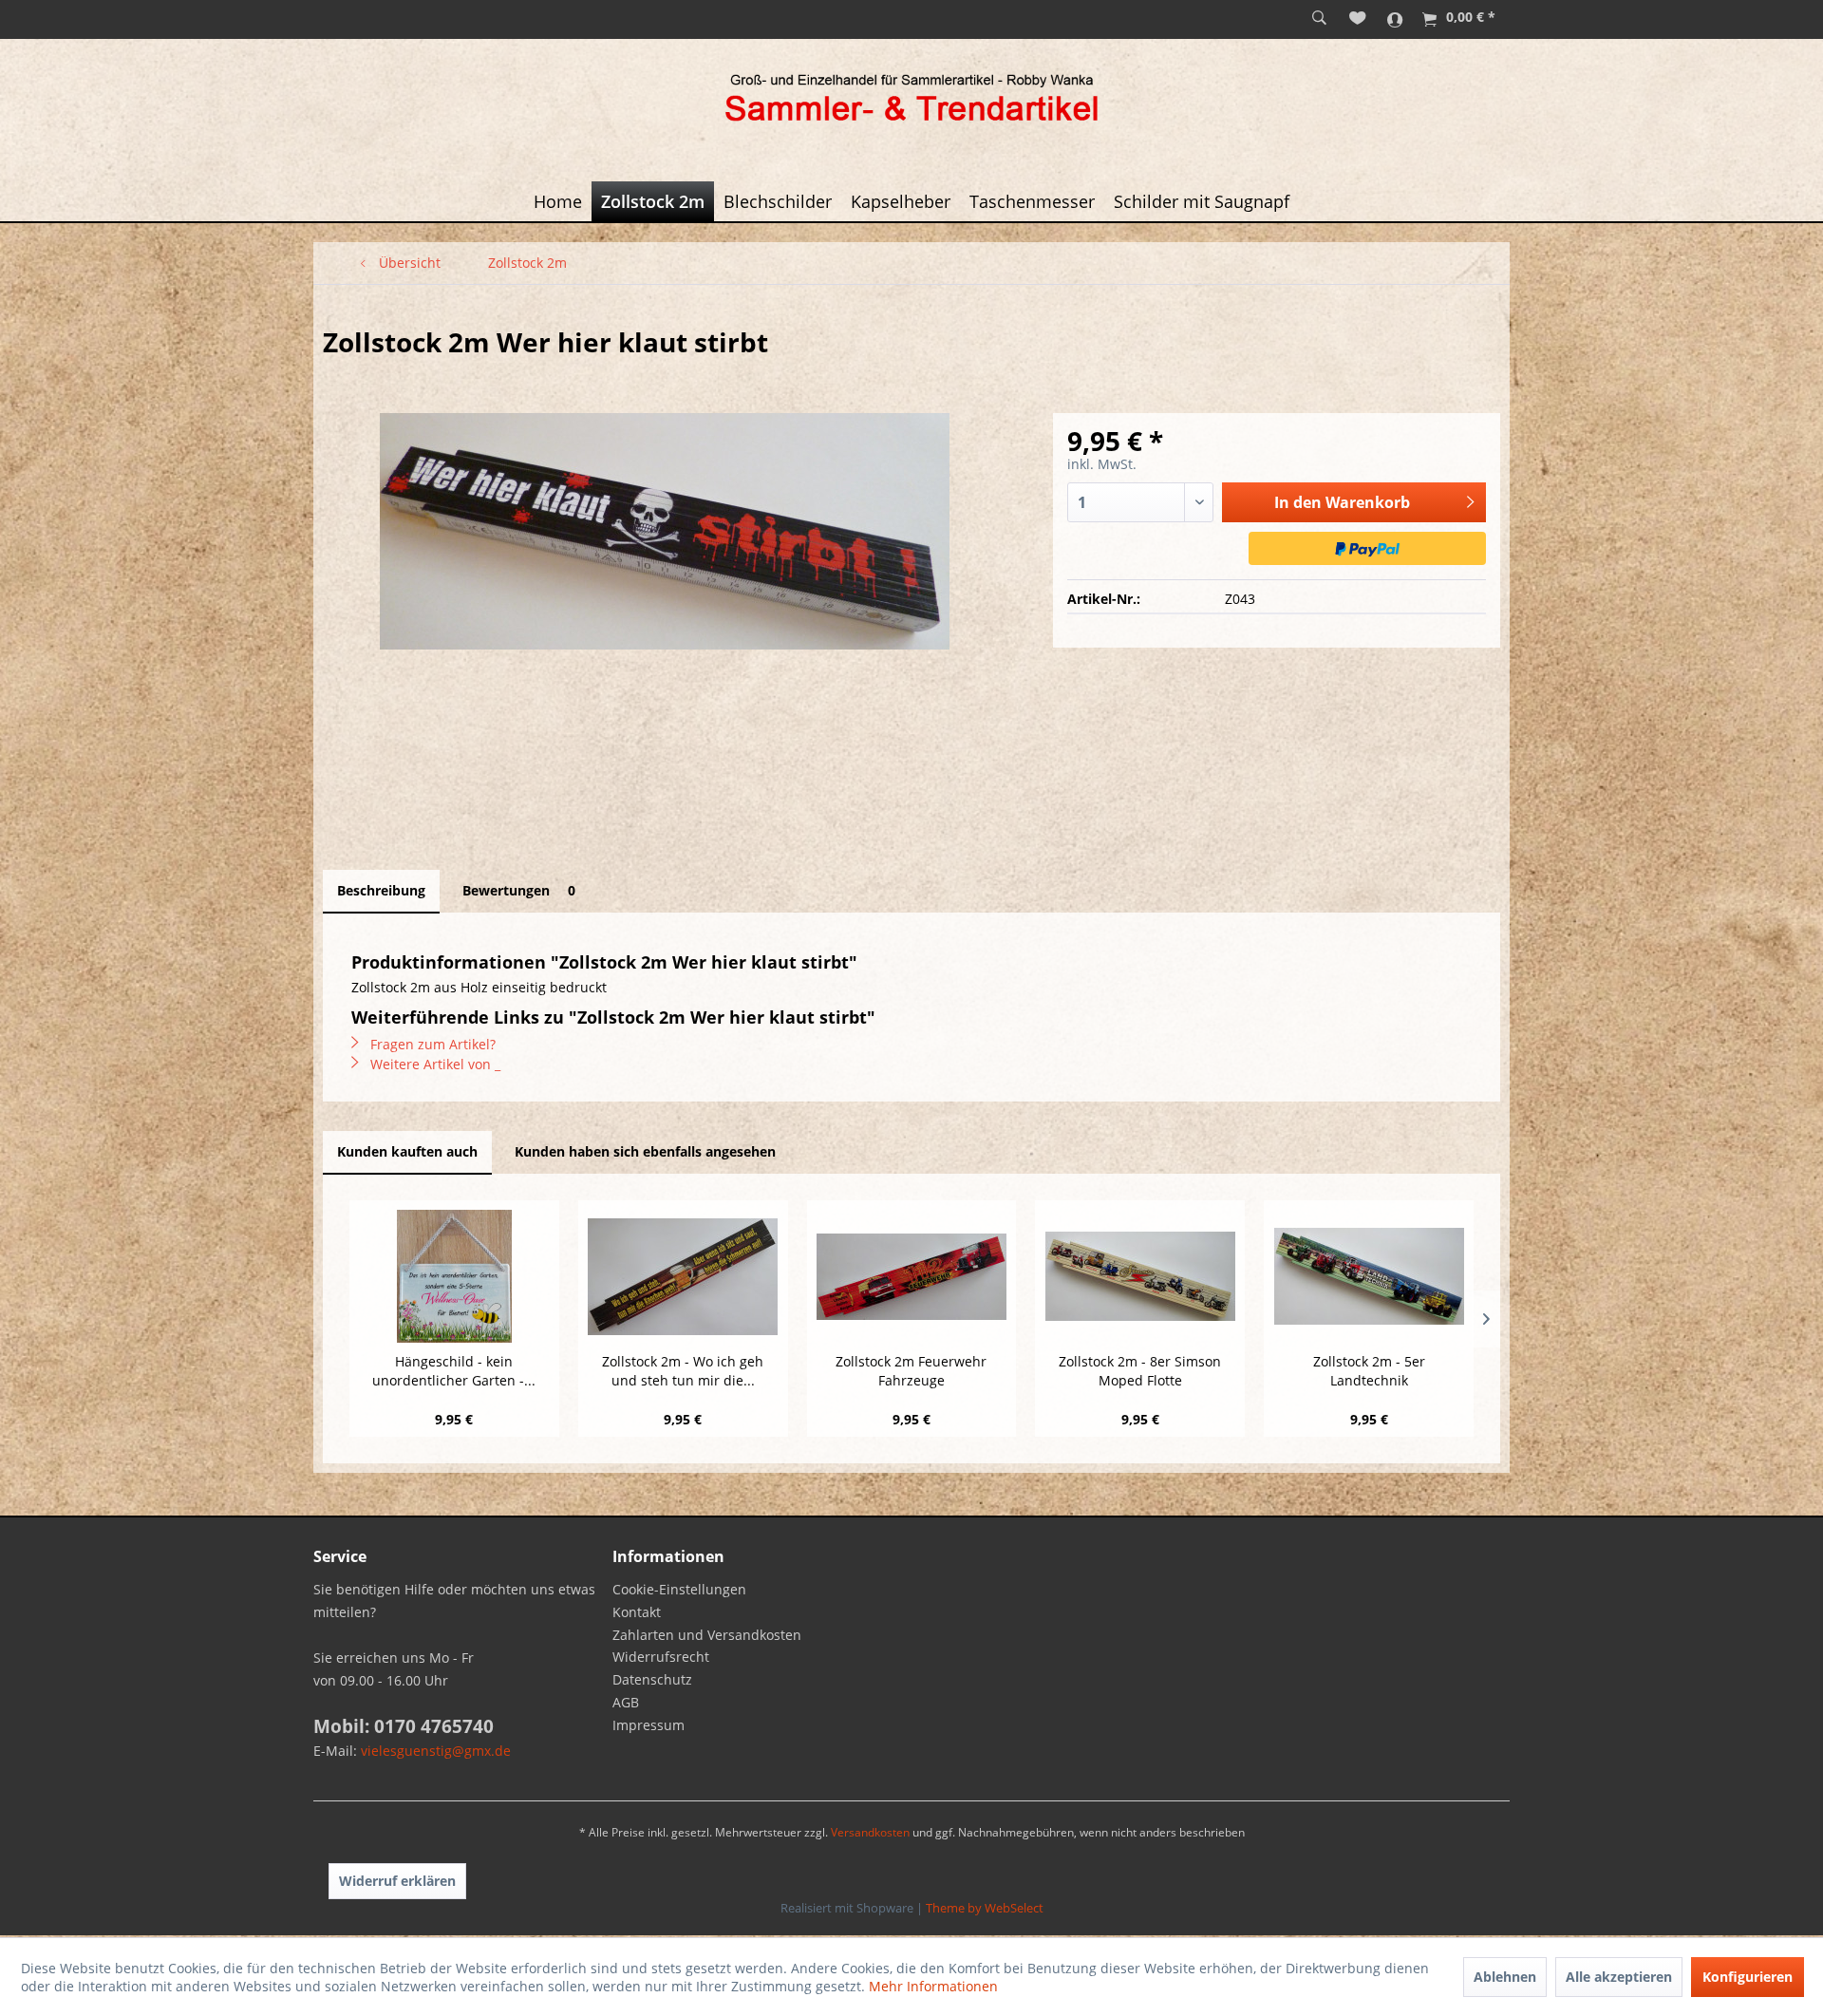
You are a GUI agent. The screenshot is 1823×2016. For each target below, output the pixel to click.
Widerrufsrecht (661, 1657)
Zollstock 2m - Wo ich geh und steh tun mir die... (683, 1371)
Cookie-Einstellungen (679, 1589)
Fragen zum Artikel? (431, 1044)
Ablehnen (1505, 1977)
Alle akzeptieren (1619, 1977)
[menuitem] (1319, 19)
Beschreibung (381, 890)
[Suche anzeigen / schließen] (1319, 19)
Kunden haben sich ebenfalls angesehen (645, 1151)
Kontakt (637, 1612)
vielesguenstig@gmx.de (436, 1751)
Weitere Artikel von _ (433, 1064)
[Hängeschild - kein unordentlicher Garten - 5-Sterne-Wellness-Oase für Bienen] (454, 1276)
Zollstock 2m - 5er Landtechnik (1369, 1371)
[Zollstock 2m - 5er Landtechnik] (1369, 1276)
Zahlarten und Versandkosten (707, 1635)
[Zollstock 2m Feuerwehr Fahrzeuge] (912, 1276)
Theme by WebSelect (985, 1908)
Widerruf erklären (397, 1881)
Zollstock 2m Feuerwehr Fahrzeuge (911, 1371)
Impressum (648, 1725)
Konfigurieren (1748, 1977)
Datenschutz (652, 1679)
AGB (626, 1702)
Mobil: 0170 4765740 (404, 1726)
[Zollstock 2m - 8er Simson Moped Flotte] (1140, 1276)
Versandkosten (870, 1832)
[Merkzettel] (1358, 19)
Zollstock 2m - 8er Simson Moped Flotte (1140, 1371)
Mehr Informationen (933, 1986)
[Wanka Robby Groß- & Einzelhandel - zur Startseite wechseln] (911, 101)
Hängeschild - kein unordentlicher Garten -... (454, 1371)
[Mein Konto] (1395, 19)
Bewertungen (519, 890)
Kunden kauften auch (407, 1151)
